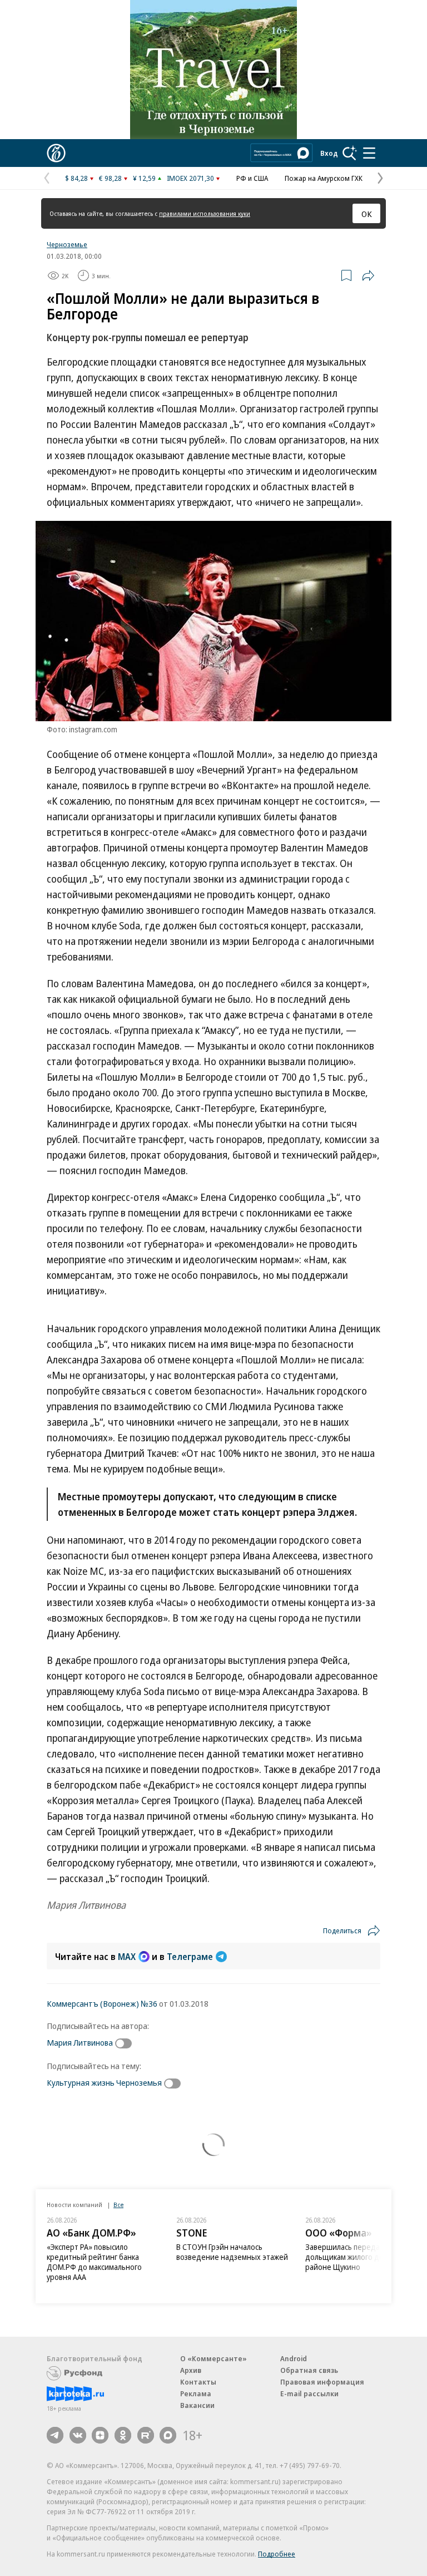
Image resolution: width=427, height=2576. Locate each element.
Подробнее (277, 2554)
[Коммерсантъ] (56, 153)
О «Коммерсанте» (213, 2358)
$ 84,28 (76, 178)
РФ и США (252, 178)
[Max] (168, 2435)
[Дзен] (100, 2435)
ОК (367, 214)
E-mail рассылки (309, 2393)
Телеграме (190, 1957)
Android (294, 2358)
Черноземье (67, 244)
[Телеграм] (55, 2435)
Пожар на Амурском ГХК (324, 178)
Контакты (198, 2382)
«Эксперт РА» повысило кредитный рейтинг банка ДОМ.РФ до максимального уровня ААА (94, 2262)
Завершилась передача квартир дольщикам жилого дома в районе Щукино (362, 2257)
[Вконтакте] (78, 2435)
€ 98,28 (110, 178)
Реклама (196, 2393)
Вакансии (197, 2405)
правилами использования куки (205, 213)
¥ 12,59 (144, 178)
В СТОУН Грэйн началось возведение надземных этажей (232, 2252)
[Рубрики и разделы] (369, 153)
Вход (329, 153)
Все (118, 2205)
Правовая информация (322, 2382)
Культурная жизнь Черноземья (104, 2082)
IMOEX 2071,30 (190, 178)
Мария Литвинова (80, 2042)
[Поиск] (350, 153)
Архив (191, 2370)
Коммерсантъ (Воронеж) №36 (102, 2003)
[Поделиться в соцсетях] (368, 275)
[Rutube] (146, 2435)
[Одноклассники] (123, 2435)
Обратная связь (309, 2370)
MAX (127, 1957)
